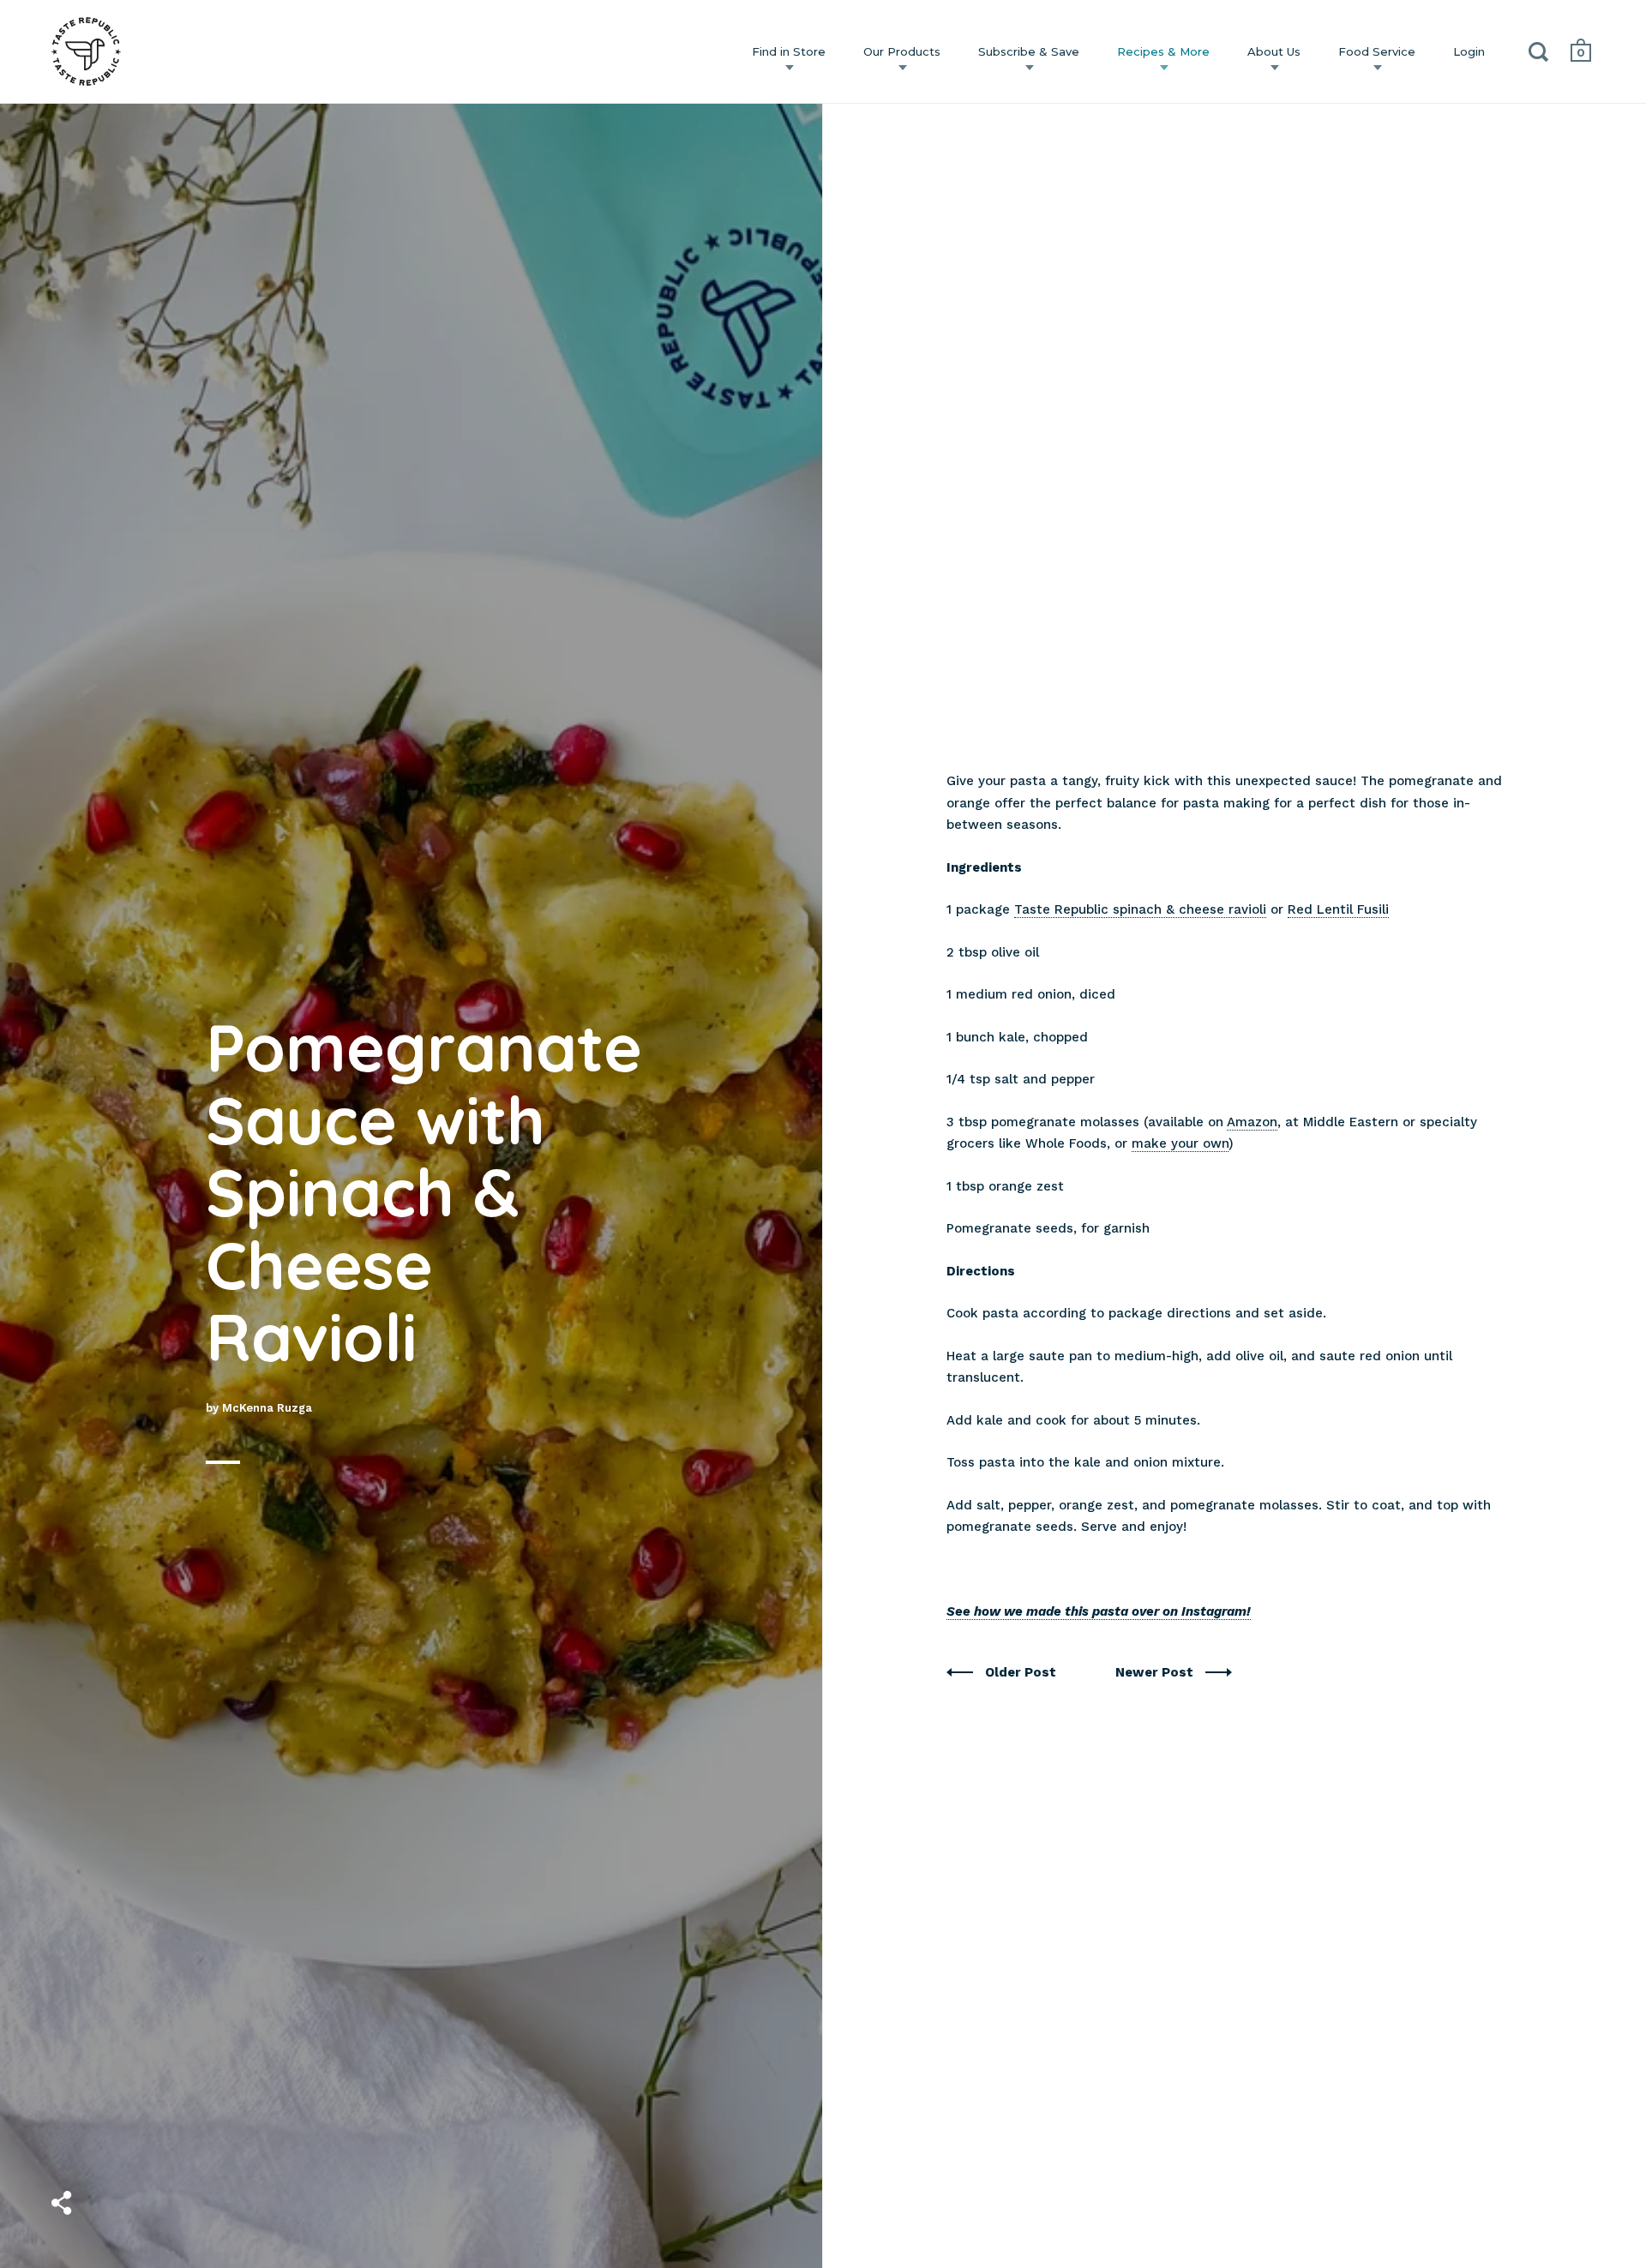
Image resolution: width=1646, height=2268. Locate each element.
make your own (1180, 1143)
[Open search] (1539, 55)
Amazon (1252, 1122)
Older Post (1022, 1672)
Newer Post (1156, 1672)
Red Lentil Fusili (1338, 909)
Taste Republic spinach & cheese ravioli (1140, 909)
